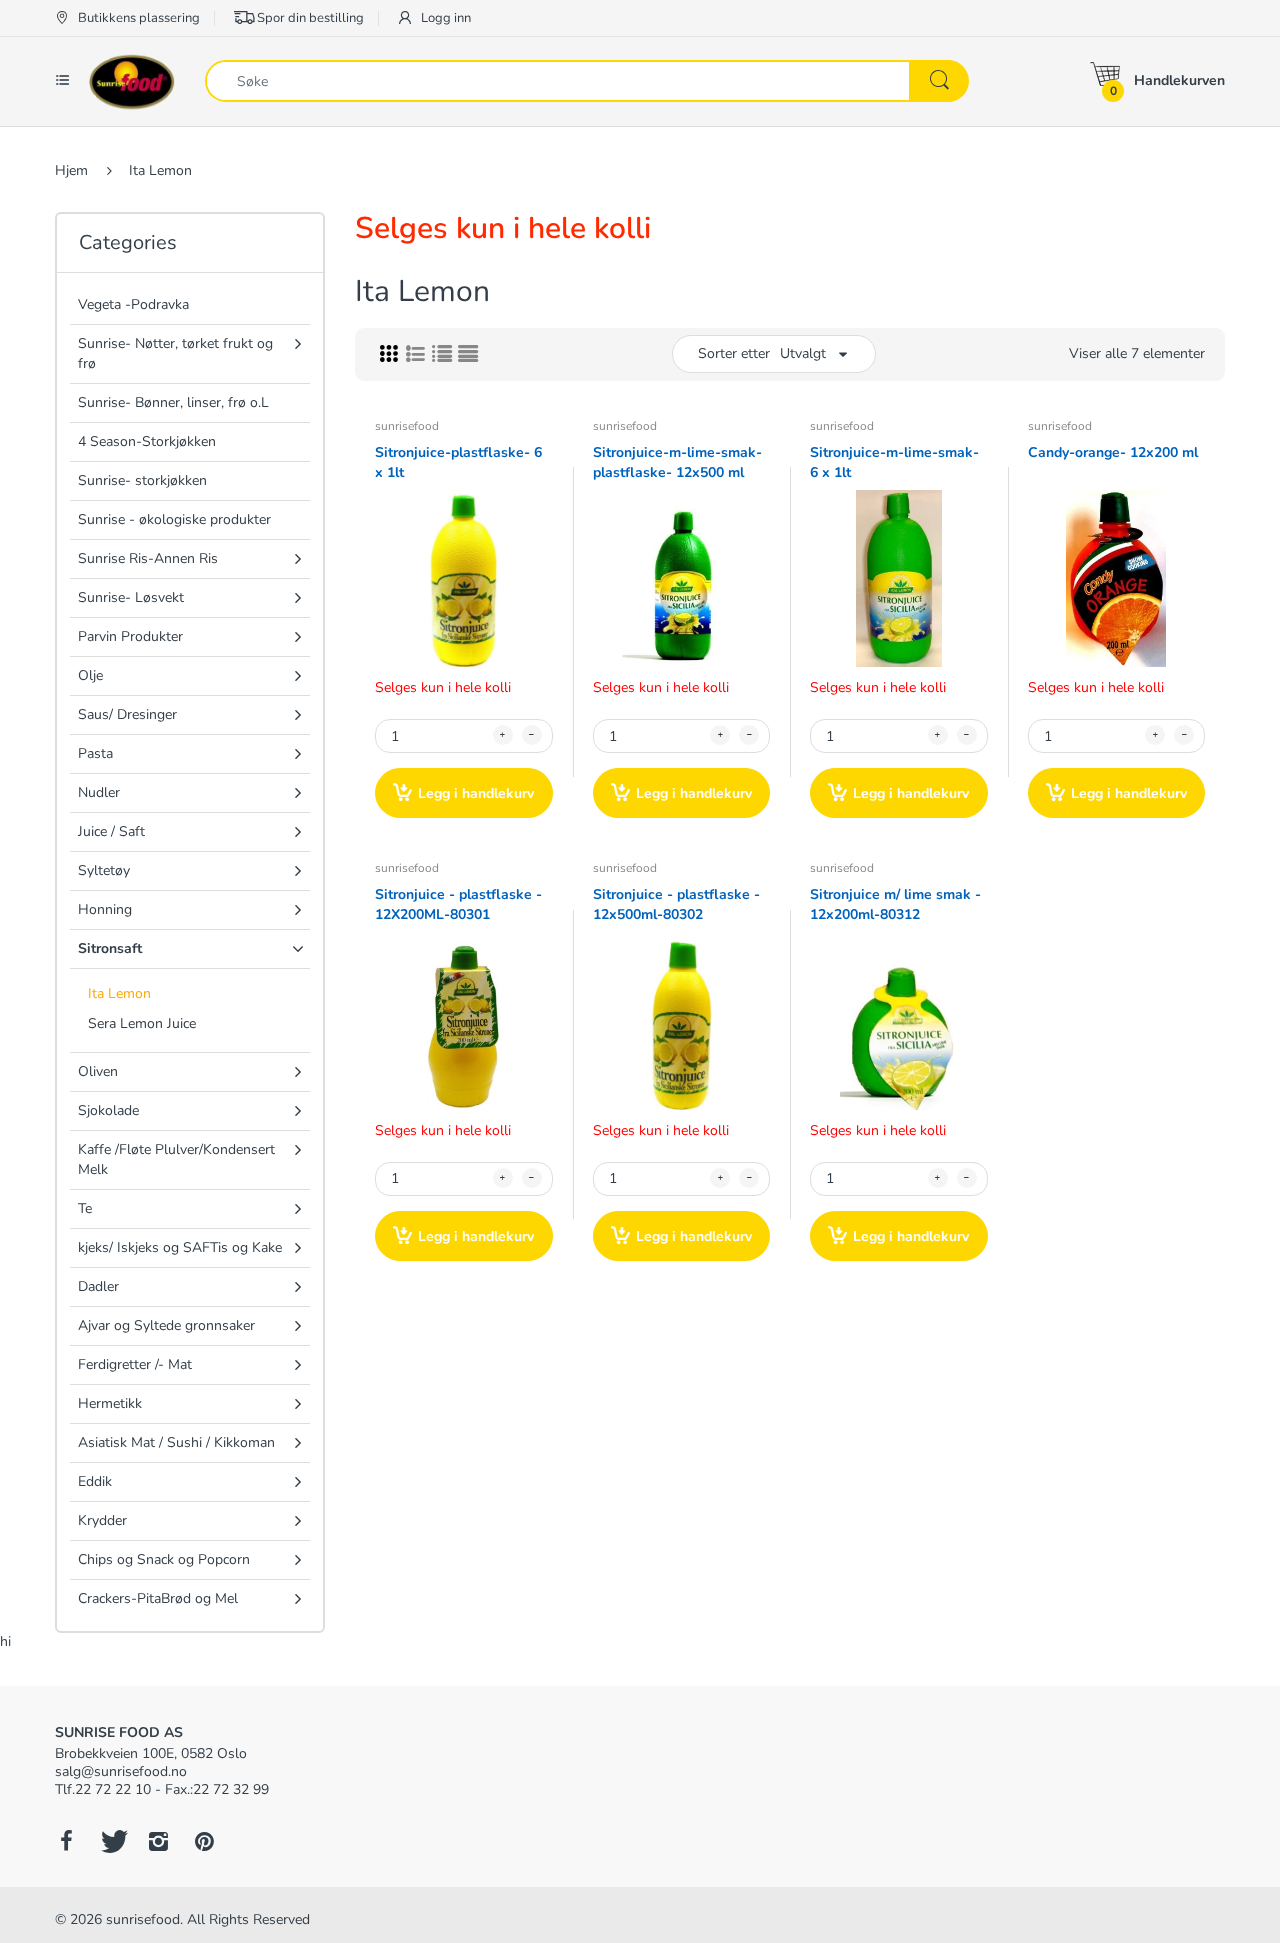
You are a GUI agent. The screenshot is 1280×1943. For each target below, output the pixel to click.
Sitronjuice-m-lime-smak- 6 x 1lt (894, 462)
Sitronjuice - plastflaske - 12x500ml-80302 (676, 904)
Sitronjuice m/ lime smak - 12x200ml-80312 (895, 904)
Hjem (71, 170)
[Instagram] (158, 1841)
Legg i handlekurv (476, 793)
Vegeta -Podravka (133, 304)
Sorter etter (734, 353)
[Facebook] (66, 1841)
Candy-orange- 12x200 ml (1113, 452)
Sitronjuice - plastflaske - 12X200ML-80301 (458, 904)
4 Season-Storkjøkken (147, 441)
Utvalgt (803, 353)
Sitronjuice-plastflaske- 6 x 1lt (458, 462)
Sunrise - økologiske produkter (174, 519)
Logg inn (444, 18)
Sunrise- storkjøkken (142, 480)
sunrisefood (407, 426)
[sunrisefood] (132, 80)
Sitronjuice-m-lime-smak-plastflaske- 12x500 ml (677, 462)
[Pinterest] (204, 1841)
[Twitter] (112, 1841)
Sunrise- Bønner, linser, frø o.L (173, 402)
